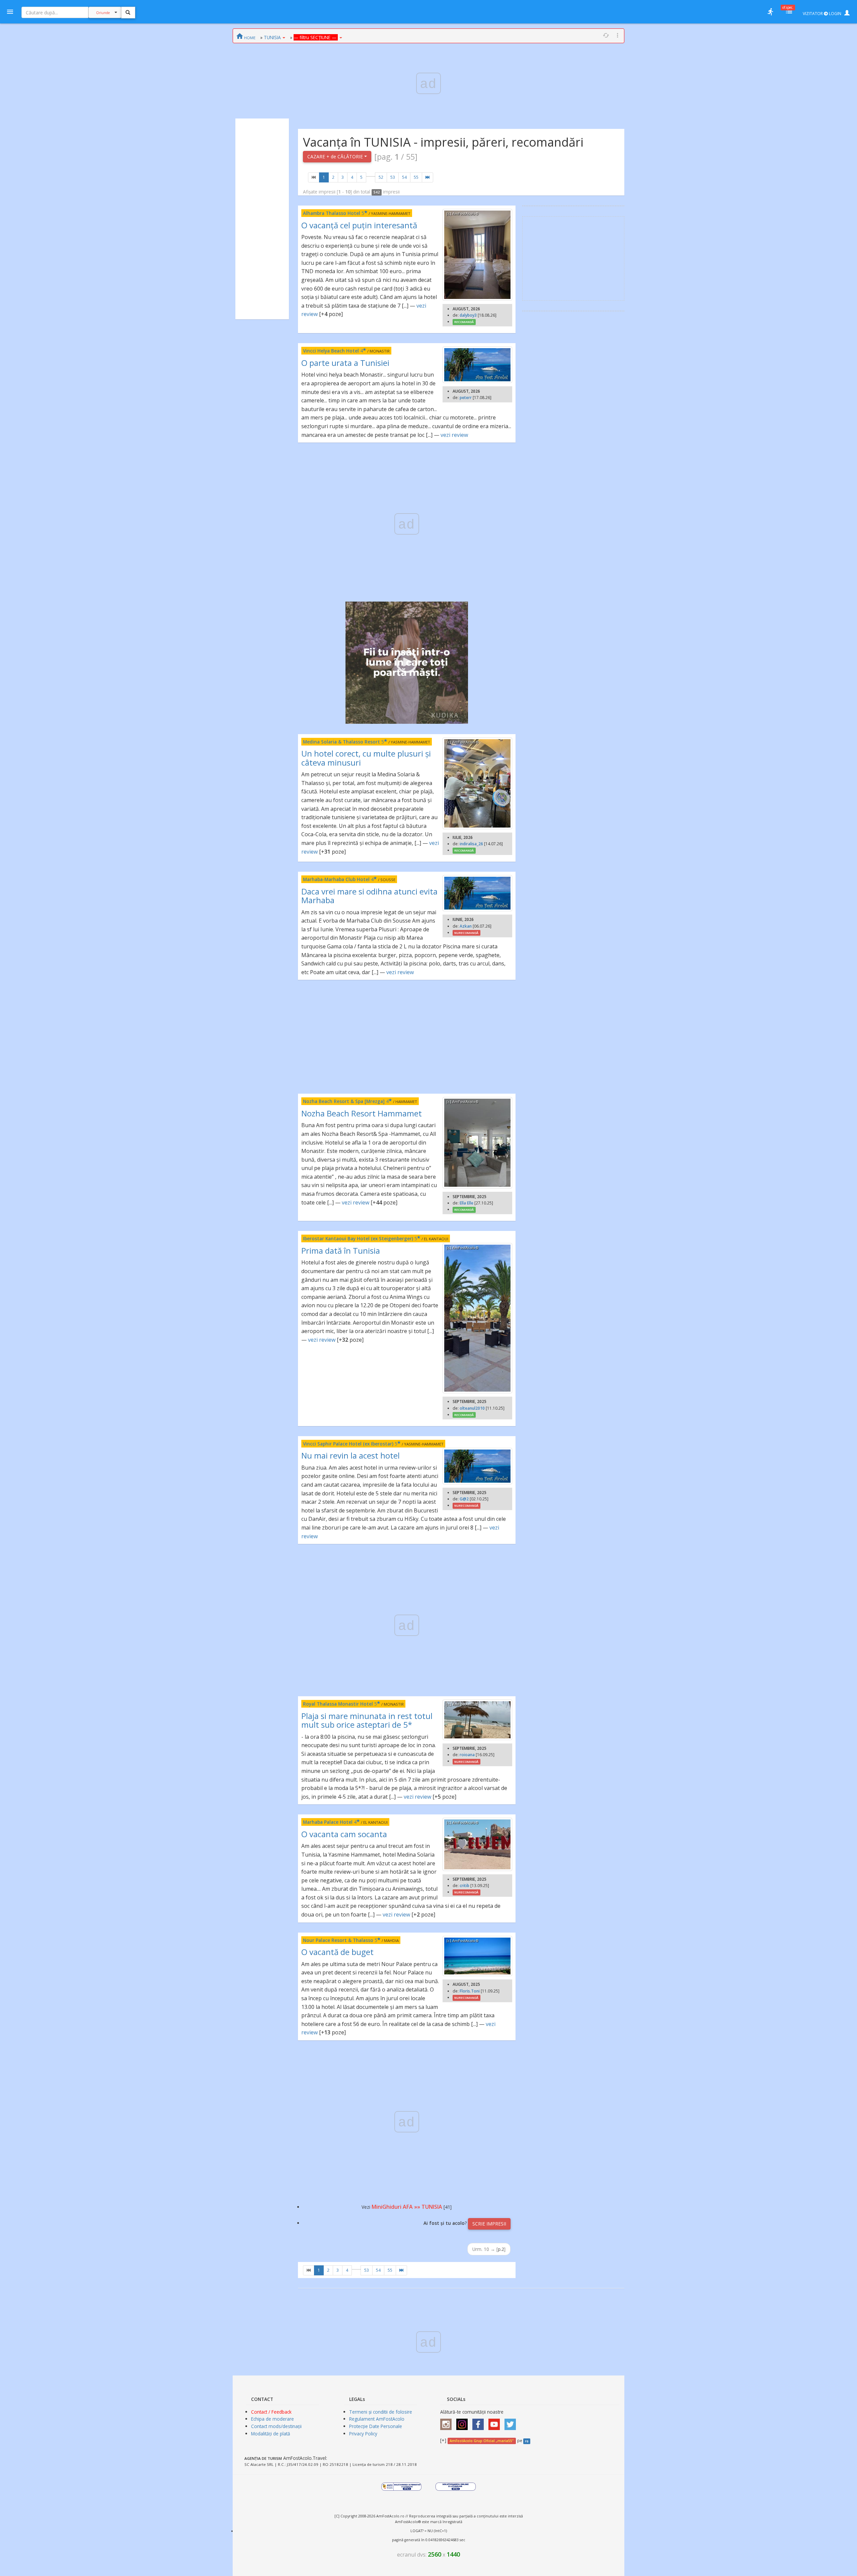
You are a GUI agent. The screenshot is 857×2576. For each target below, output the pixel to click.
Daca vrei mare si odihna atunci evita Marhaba (369, 896)
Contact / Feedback (271, 2412)
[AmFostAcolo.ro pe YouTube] (496, 2422)
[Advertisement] (262, 219)
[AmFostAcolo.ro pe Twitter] (512, 2422)
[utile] (770, 12)
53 (393, 177)
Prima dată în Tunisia (341, 1251)
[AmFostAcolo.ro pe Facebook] (480, 2422)
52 (381, 177)
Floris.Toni (470, 1991)
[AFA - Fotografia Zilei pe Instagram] (464, 2422)
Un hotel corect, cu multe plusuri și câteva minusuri (366, 758)
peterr (466, 398)
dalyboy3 (468, 315)
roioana (467, 1755)
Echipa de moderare (272, 2419)
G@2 (464, 1499)
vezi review (454, 435)
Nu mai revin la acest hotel (350, 1455)
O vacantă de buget (337, 1952)
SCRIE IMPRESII (489, 2224)
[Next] (427, 177)
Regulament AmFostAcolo (377, 2419)
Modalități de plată (271, 2434)
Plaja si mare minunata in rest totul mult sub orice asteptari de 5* (367, 1720)
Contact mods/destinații (276, 2426)
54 (404, 177)
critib (464, 1886)
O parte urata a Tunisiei (345, 363)
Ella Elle (466, 1203)
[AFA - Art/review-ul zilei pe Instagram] (448, 2422)
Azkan (466, 926)
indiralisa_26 (471, 844)
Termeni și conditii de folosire (381, 2412)
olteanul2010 (472, 1408)
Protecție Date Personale (376, 2426)
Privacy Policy (363, 2434)
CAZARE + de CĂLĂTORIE (336, 157)
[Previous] (314, 177)
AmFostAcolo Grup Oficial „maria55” (482, 2441)
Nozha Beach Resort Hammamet (362, 1113)
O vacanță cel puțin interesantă (359, 225)
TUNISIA (272, 37)
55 (416, 177)
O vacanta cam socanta (344, 1834)
